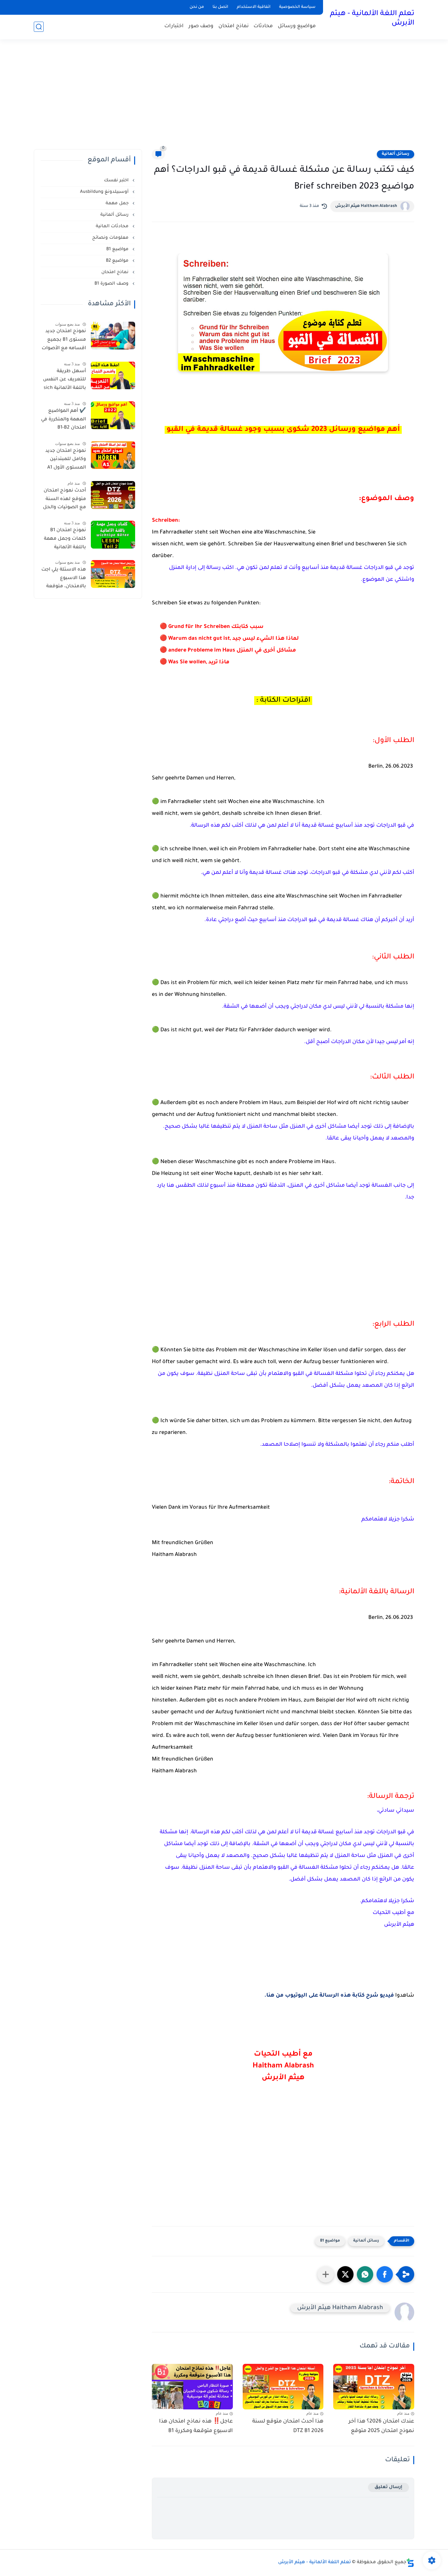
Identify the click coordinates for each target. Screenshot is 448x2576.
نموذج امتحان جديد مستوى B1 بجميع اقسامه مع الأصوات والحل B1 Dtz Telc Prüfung (64, 341)
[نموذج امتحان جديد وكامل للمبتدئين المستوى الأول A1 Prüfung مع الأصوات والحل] (113, 455)
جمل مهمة (118, 203)
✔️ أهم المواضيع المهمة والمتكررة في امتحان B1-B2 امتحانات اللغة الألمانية (63, 421)
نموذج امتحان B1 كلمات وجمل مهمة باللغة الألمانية (65, 539)
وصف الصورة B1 (112, 284)
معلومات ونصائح (111, 238)
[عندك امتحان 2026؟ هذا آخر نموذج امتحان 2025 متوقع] (374, 2387)
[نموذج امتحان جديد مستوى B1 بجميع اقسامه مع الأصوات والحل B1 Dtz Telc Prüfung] (113, 336)
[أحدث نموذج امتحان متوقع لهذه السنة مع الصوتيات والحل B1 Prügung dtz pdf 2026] (113, 495)
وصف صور (201, 26)
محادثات (263, 26)
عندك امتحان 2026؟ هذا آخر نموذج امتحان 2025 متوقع (381, 2426)
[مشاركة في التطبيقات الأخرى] (326, 2274)
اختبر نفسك (117, 181)
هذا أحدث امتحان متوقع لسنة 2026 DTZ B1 (288, 2426)
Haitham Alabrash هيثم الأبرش (366, 206)
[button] (385, 2274)
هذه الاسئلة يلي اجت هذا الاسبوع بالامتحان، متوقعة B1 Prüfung (64, 579)
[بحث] (39, 27)
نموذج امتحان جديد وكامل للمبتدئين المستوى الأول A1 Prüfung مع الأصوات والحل (66, 460)
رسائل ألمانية (396, 154)
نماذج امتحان (234, 26)
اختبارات (174, 26)
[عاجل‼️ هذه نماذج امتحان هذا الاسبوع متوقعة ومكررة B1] (192, 2387)
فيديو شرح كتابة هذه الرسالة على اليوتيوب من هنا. (329, 1996)
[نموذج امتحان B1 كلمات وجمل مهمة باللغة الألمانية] (113, 535)
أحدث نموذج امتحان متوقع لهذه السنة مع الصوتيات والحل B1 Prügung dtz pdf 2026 (64, 500)
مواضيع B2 (118, 261)
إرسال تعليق (388, 2487)
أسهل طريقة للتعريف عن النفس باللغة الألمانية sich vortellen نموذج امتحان (64, 381)
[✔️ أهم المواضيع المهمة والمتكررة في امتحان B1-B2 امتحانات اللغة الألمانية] (113, 415)
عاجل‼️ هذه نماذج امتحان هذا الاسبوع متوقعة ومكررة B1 (196, 2426)
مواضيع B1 (330, 2241)
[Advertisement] (224, 98)
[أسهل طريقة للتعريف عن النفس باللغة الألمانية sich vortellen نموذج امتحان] (113, 375)
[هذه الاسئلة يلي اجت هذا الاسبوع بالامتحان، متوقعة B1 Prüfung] (113, 574)
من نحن (197, 7)
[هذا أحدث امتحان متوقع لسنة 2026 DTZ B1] (283, 2387)
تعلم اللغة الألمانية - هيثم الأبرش (372, 19)
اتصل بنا (220, 7)
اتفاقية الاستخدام (254, 7)
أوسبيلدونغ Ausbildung (105, 192)
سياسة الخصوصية (297, 7)
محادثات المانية (113, 226)
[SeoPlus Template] (410, 2563)
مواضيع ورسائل (297, 26)
